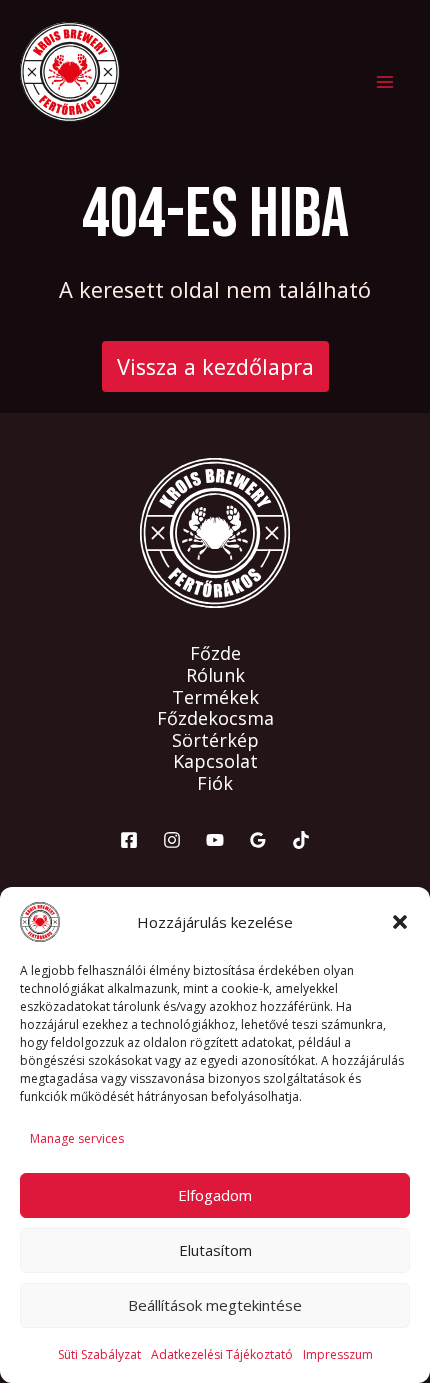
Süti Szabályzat (99, 1354)
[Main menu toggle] (384, 82)
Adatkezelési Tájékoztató (222, 1354)
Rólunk (215, 676)
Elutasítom (215, 1250)
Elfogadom (215, 1195)
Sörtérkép (215, 741)
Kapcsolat (215, 762)
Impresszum (338, 1354)
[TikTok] (301, 840)
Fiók (215, 784)
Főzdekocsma (215, 719)
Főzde (215, 654)
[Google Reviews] (258, 840)
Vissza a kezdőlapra (215, 366)
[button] (400, 922)
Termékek (215, 698)
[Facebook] (129, 840)
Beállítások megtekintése (215, 1305)
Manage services (77, 1138)
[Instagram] (172, 840)
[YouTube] (215, 840)
